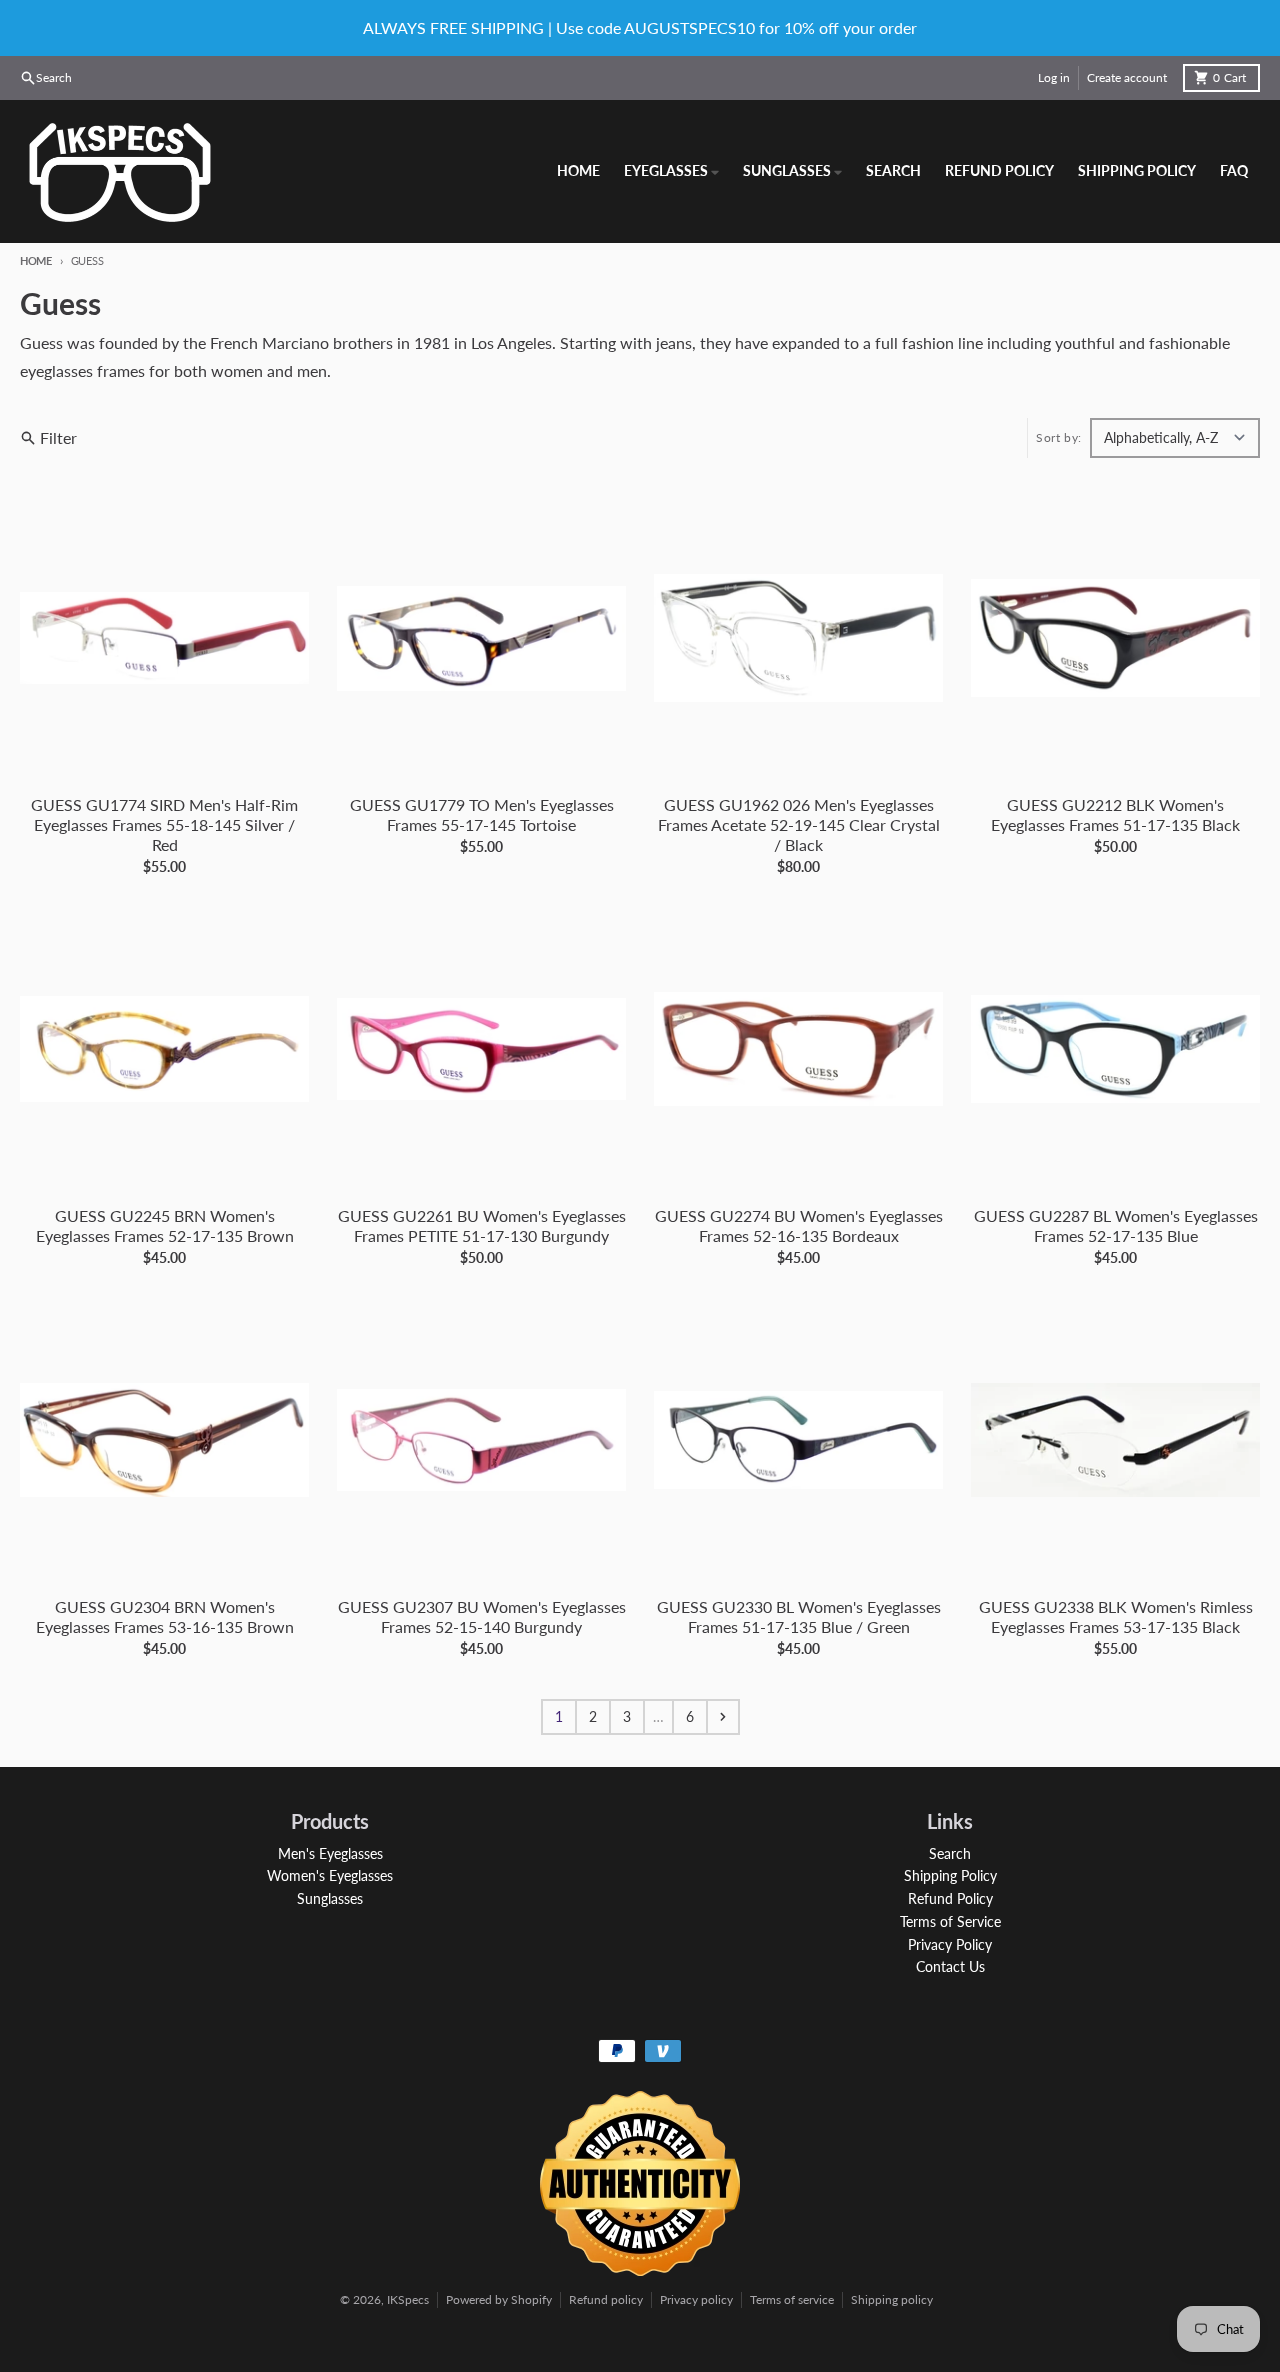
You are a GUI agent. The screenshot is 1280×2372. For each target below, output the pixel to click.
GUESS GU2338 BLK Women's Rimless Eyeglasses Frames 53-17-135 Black (1116, 1616)
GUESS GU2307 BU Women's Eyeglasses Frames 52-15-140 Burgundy (482, 1616)
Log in (1054, 77)
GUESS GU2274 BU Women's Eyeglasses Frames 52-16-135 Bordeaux (799, 1225)
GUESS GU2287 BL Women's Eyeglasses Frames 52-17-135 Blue (1116, 1225)
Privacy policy (696, 2299)
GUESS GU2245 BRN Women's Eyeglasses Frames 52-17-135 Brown (165, 1225)
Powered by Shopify (499, 2299)
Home (36, 260)
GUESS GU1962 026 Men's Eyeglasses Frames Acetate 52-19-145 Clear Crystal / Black (799, 824)
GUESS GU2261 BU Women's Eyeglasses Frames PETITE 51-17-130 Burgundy (482, 1225)
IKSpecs (408, 2299)
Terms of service (792, 2299)
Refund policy (606, 2299)
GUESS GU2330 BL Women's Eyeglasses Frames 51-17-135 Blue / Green (799, 1616)
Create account (1127, 77)
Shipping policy (892, 2299)
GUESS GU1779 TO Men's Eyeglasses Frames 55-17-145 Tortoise (482, 814)
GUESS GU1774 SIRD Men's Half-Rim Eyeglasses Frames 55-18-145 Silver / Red (164, 824)
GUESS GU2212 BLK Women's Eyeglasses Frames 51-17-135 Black (1115, 814)
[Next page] (723, 1717)
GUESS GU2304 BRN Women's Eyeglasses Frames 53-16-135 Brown (165, 1616)
